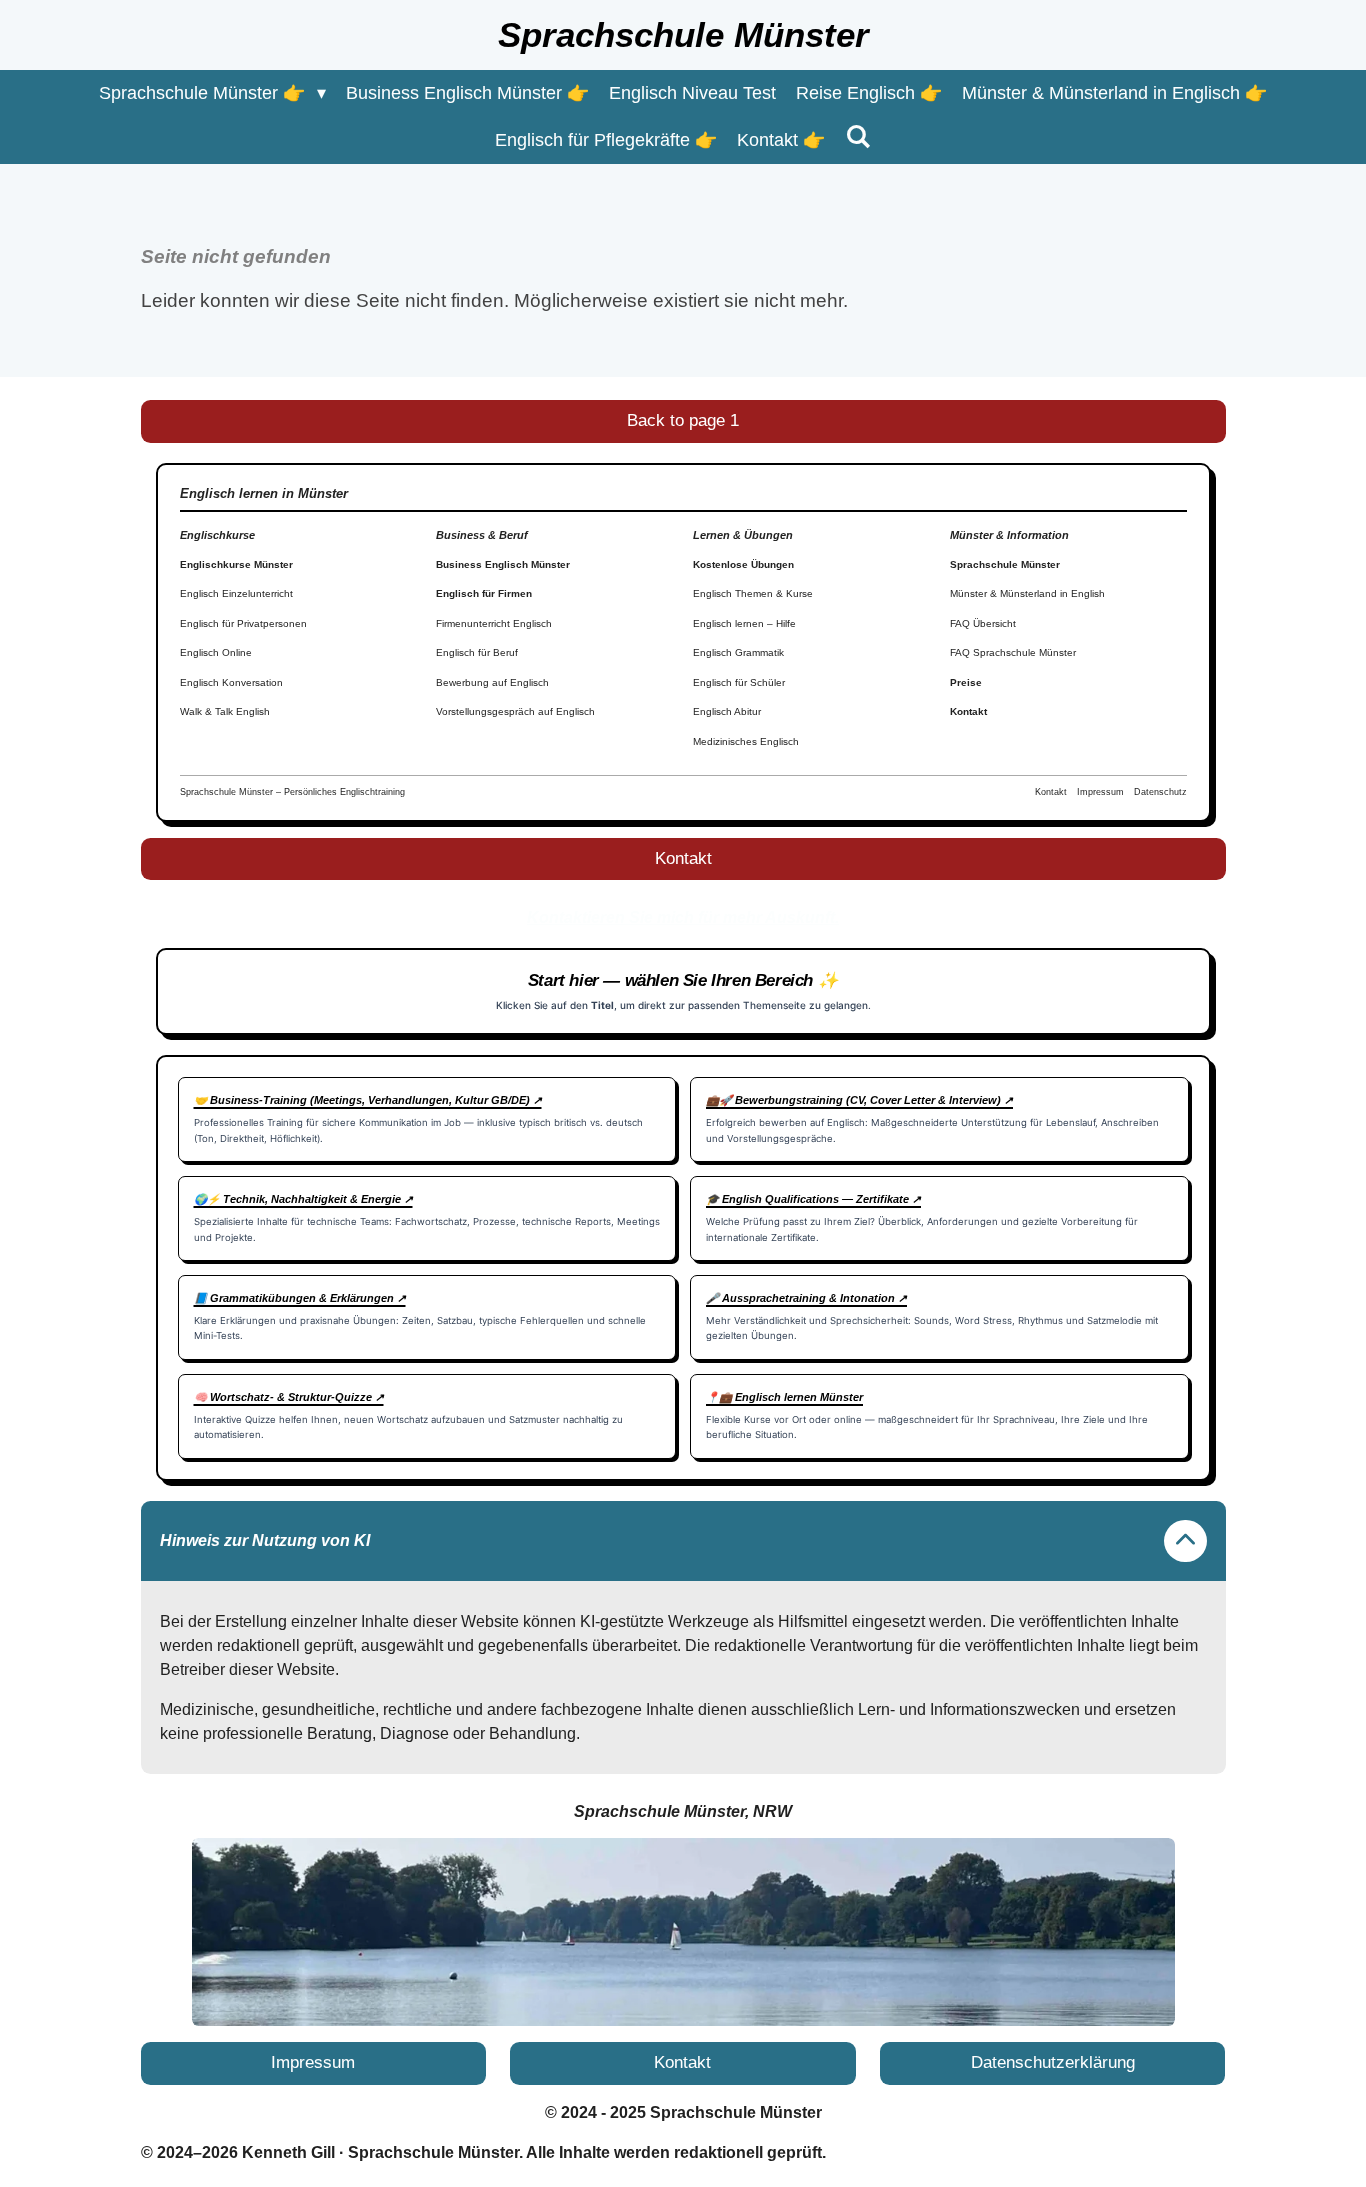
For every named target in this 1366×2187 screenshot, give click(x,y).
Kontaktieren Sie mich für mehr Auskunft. (683, 917)
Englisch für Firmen (484, 593)
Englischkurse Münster (236, 564)
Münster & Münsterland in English (1027, 593)
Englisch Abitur (727, 711)
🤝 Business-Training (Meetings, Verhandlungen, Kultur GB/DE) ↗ (368, 1100)
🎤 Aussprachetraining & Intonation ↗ (806, 1298)
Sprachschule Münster (1005, 564)
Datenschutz (1160, 792)
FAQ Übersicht (983, 623)
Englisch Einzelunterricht (236, 593)
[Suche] (857, 137)
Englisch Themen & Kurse (753, 593)
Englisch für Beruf (477, 652)
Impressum (1100, 792)
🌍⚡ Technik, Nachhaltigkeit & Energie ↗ (303, 1199)
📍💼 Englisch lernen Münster (784, 1397)
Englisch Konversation (231, 682)
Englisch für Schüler (739, 682)
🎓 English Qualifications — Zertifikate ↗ (813, 1199)
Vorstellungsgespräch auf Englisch (515, 711)
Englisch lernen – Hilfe (744, 623)
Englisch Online (216, 652)
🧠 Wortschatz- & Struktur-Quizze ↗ (289, 1397)
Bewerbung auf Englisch (492, 682)
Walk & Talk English (225, 711)
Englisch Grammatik (738, 652)
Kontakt (968, 711)
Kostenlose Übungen (743, 564)
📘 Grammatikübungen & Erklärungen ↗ (300, 1298)
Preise (966, 682)
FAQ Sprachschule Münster (1013, 652)
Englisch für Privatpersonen (243, 623)
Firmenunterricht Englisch (494, 623)
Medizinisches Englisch (746, 741)
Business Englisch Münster (503, 564)
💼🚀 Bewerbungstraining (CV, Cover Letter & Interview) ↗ (859, 1100)
